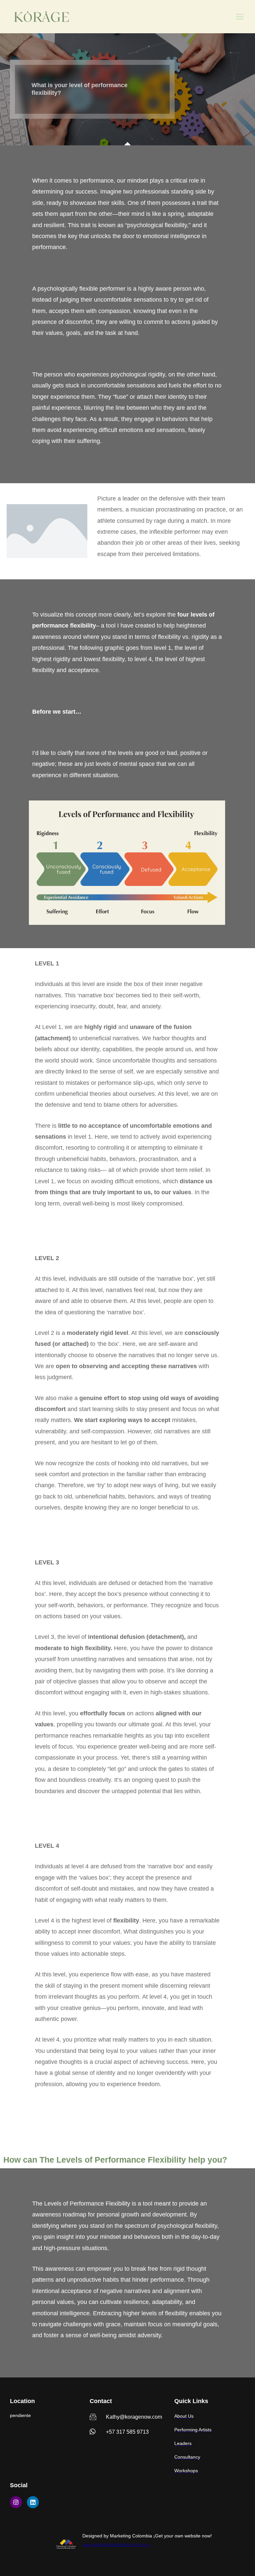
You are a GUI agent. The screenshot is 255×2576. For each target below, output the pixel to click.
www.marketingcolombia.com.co (117, 2544)
